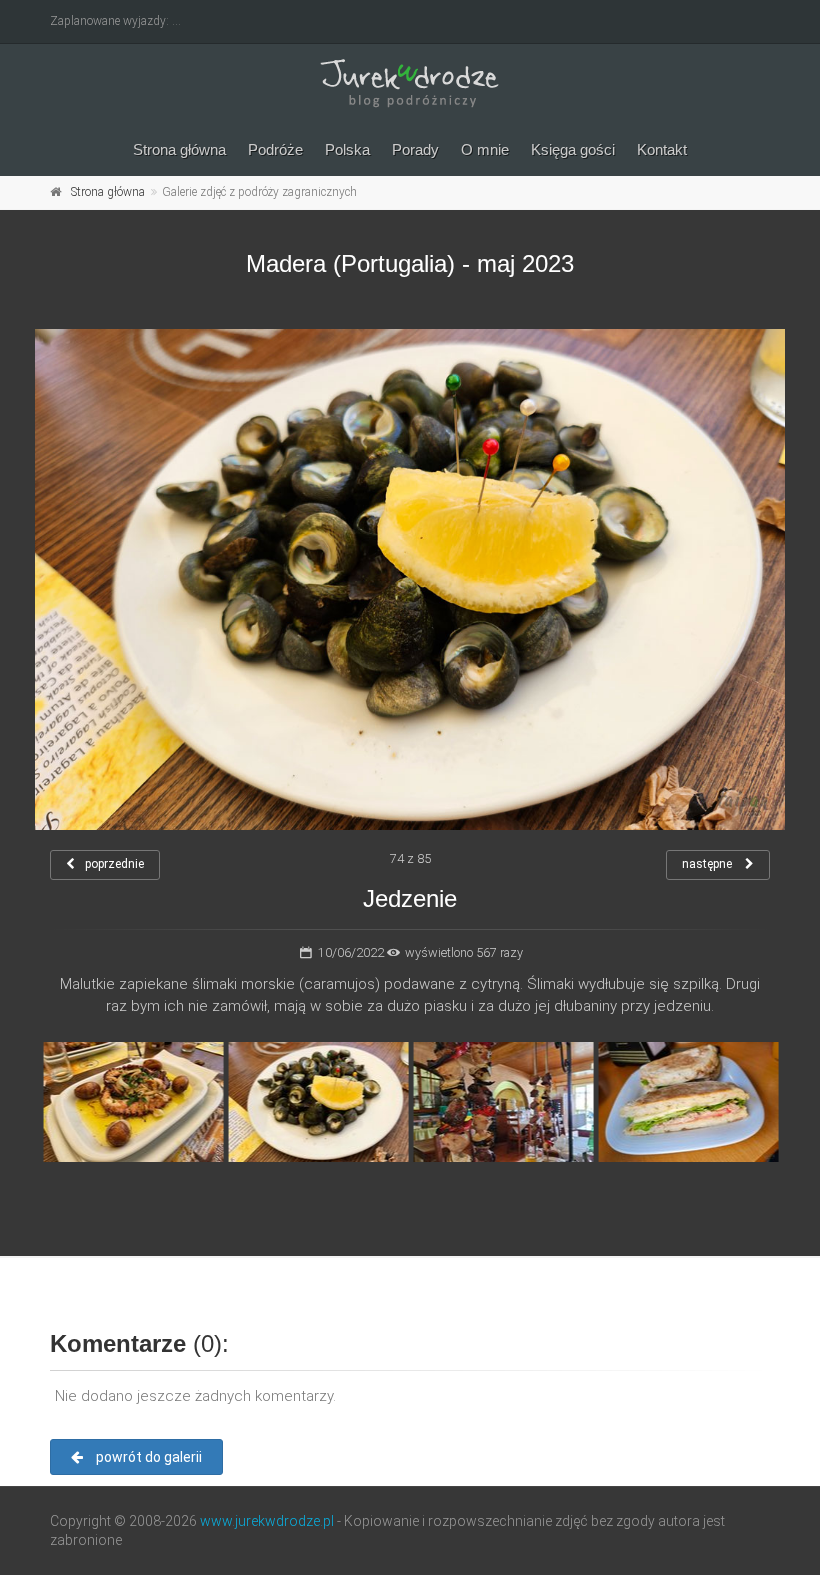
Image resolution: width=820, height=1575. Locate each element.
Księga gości (573, 149)
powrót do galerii (147, 1457)
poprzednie (114, 864)
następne (708, 864)
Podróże (275, 149)
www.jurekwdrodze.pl (267, 1521)
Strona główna (179, 149)
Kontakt (662, 149)
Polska (347, 149)
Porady (415, 149)
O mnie (485, 149)
